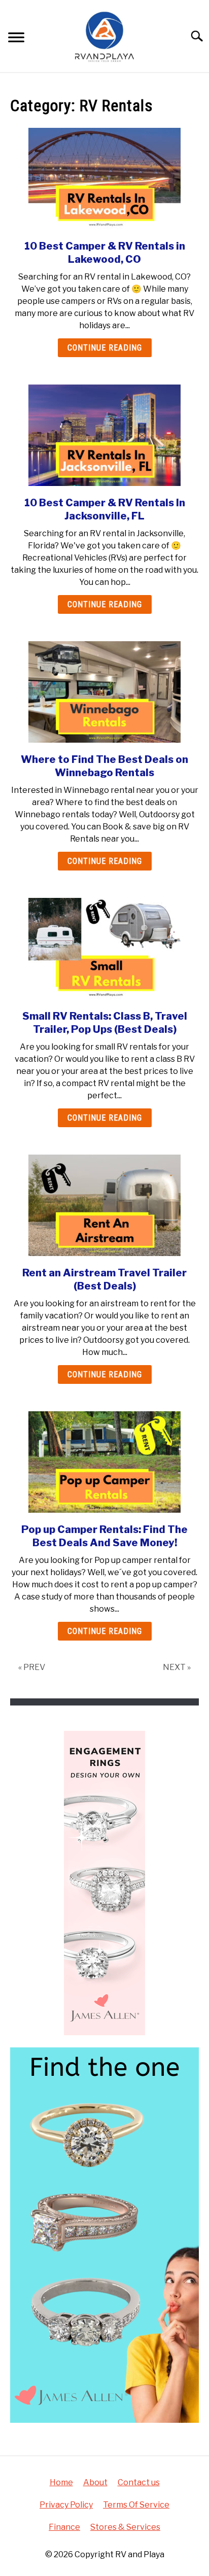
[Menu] (16, 39)
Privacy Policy (66, 2505)
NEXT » (177, 1667)
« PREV (32, 1667)
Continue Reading (105, 348)
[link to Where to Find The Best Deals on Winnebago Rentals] (104, 692)
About (95, 2482)
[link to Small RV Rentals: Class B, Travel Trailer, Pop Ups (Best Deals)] (104, 949)
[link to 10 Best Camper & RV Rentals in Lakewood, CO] (104, 179)
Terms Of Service (136, 2505)
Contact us (139, 2482)
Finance (64, 2527)
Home (61, 2482)
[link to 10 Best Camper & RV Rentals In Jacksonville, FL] (104, 435)
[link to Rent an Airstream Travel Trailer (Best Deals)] (104, 1205)
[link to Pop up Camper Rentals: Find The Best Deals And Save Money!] (104, 1462)
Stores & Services (125, 2527)
